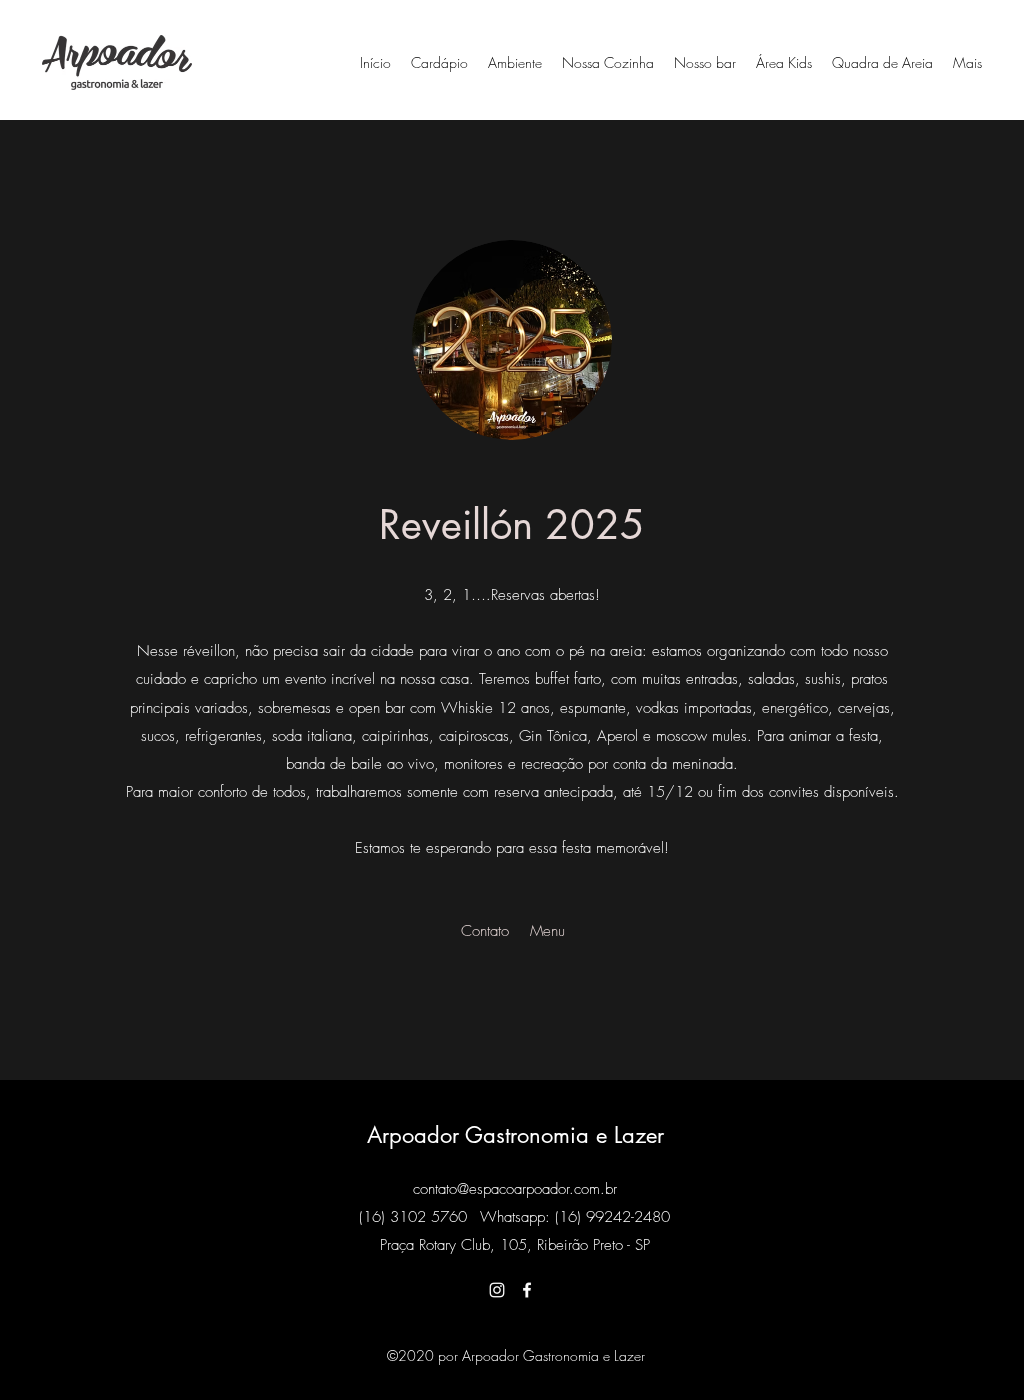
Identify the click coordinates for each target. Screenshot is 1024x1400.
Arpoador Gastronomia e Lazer (515, 1135)
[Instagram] (497, 1290)
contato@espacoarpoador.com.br (515, 1189)
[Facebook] (527, 1290)
